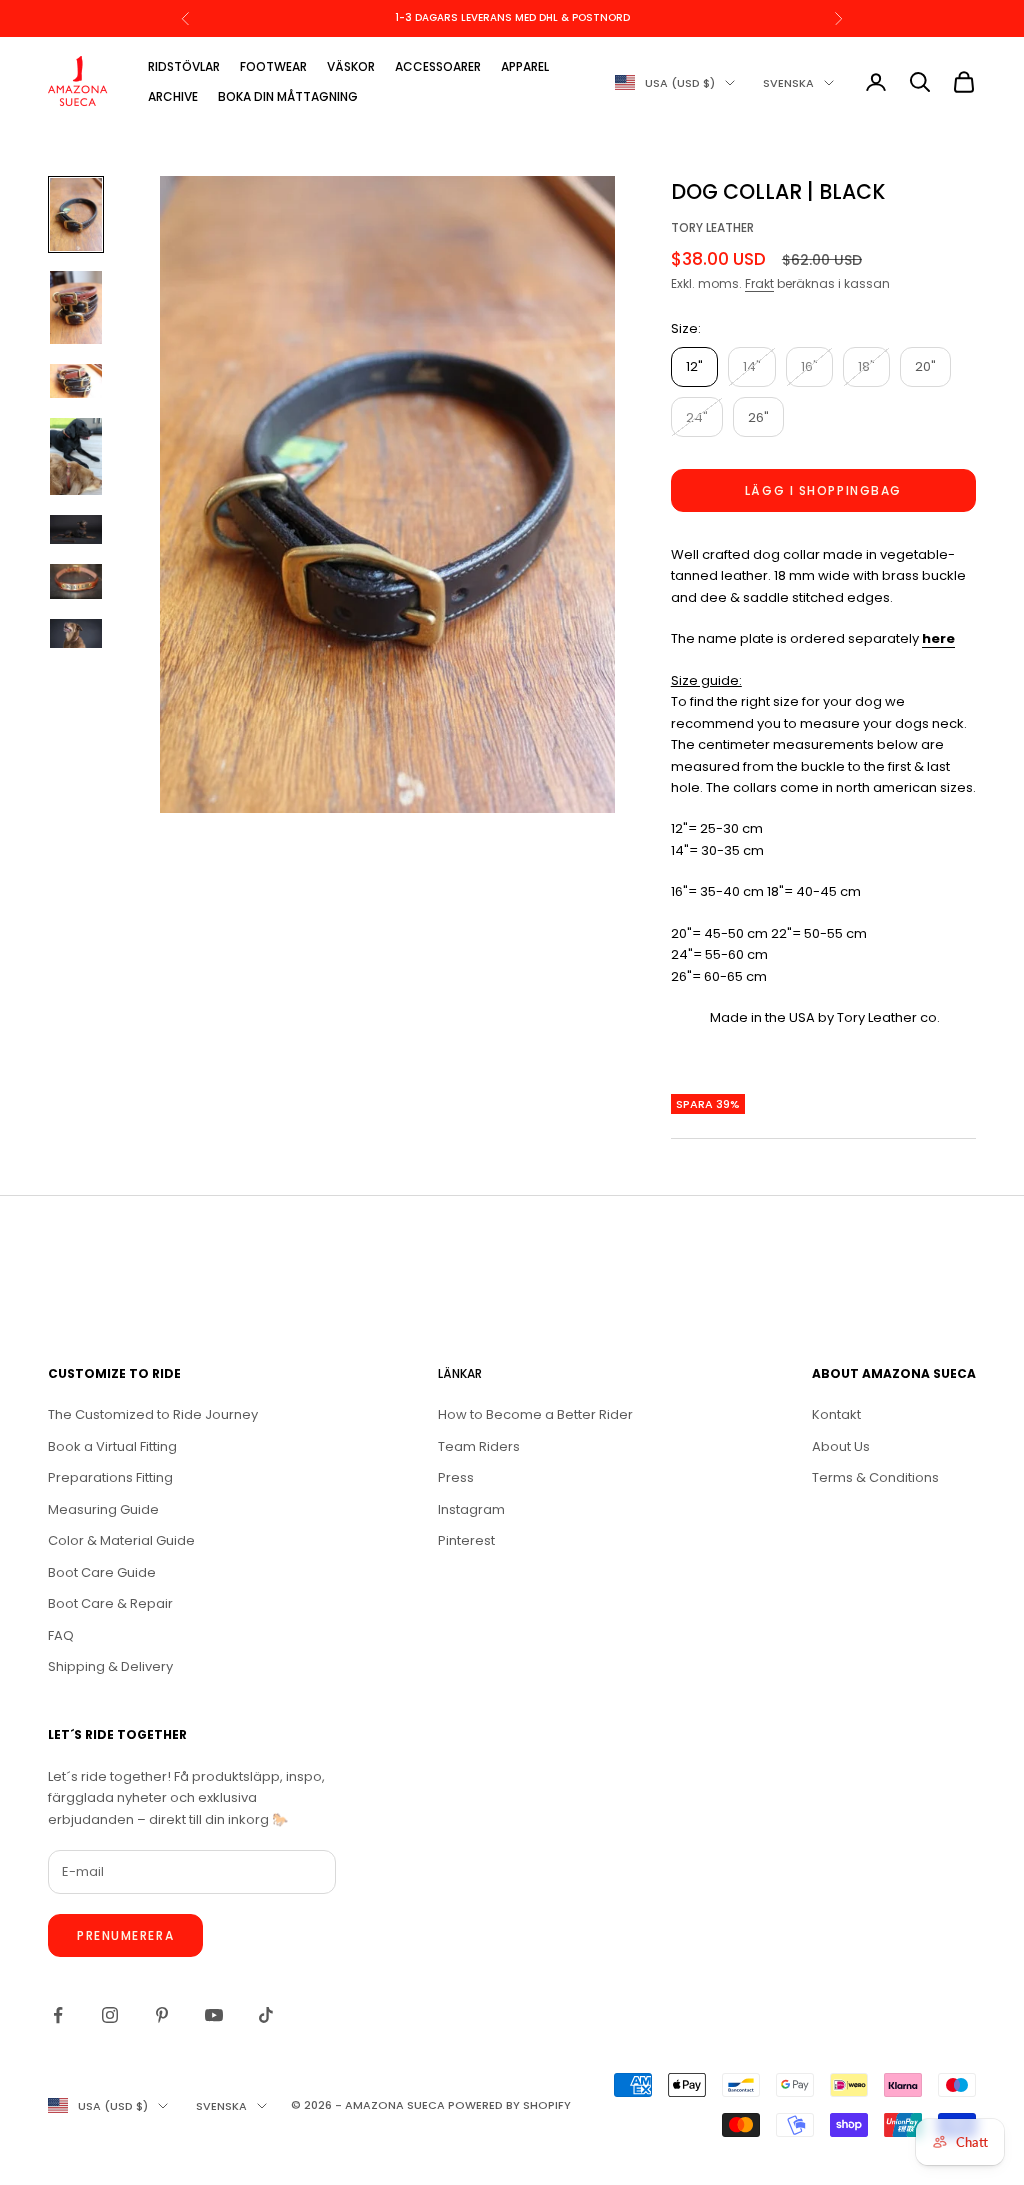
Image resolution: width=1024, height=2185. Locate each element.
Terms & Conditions (875, 1477)
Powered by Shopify (509, 2105)
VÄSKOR (351, 66)
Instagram (471, 1509)
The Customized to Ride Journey (153, 1414)
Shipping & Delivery (110, 1666)
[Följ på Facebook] (58, 2015)
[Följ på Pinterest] (162, 2015)
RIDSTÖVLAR (184, 66)
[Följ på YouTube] (214, 2015)
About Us (841, 1446)
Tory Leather (712, 227)
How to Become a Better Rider (535, 1414)
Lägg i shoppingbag (823, 490)
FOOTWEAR (273, 66)
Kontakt (836, 1414)
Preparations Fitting (110, 1477)
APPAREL (525, 66)
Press (456, 1477)
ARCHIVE (173, 96)
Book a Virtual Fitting (112, 1446)
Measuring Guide (103, 1509)
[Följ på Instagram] (110, 2015)
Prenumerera (125, 1935)
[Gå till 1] (76, 214)
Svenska (788, 83)
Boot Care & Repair (110, 1603)
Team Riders (479, 1446)
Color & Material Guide (121, 1540)
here (938, 638)
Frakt (759, 283)
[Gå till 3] (76, 381)
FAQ (61, 1635)
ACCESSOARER (438, 66)
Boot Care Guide (102, 1572)
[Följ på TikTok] (266, 2015)
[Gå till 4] (76, 456)
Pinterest (466, 1540)
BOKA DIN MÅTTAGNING (288, 96)
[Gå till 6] (76, 581)
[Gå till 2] (76, 307)
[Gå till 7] (76, 633)
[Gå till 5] (76, 529)
